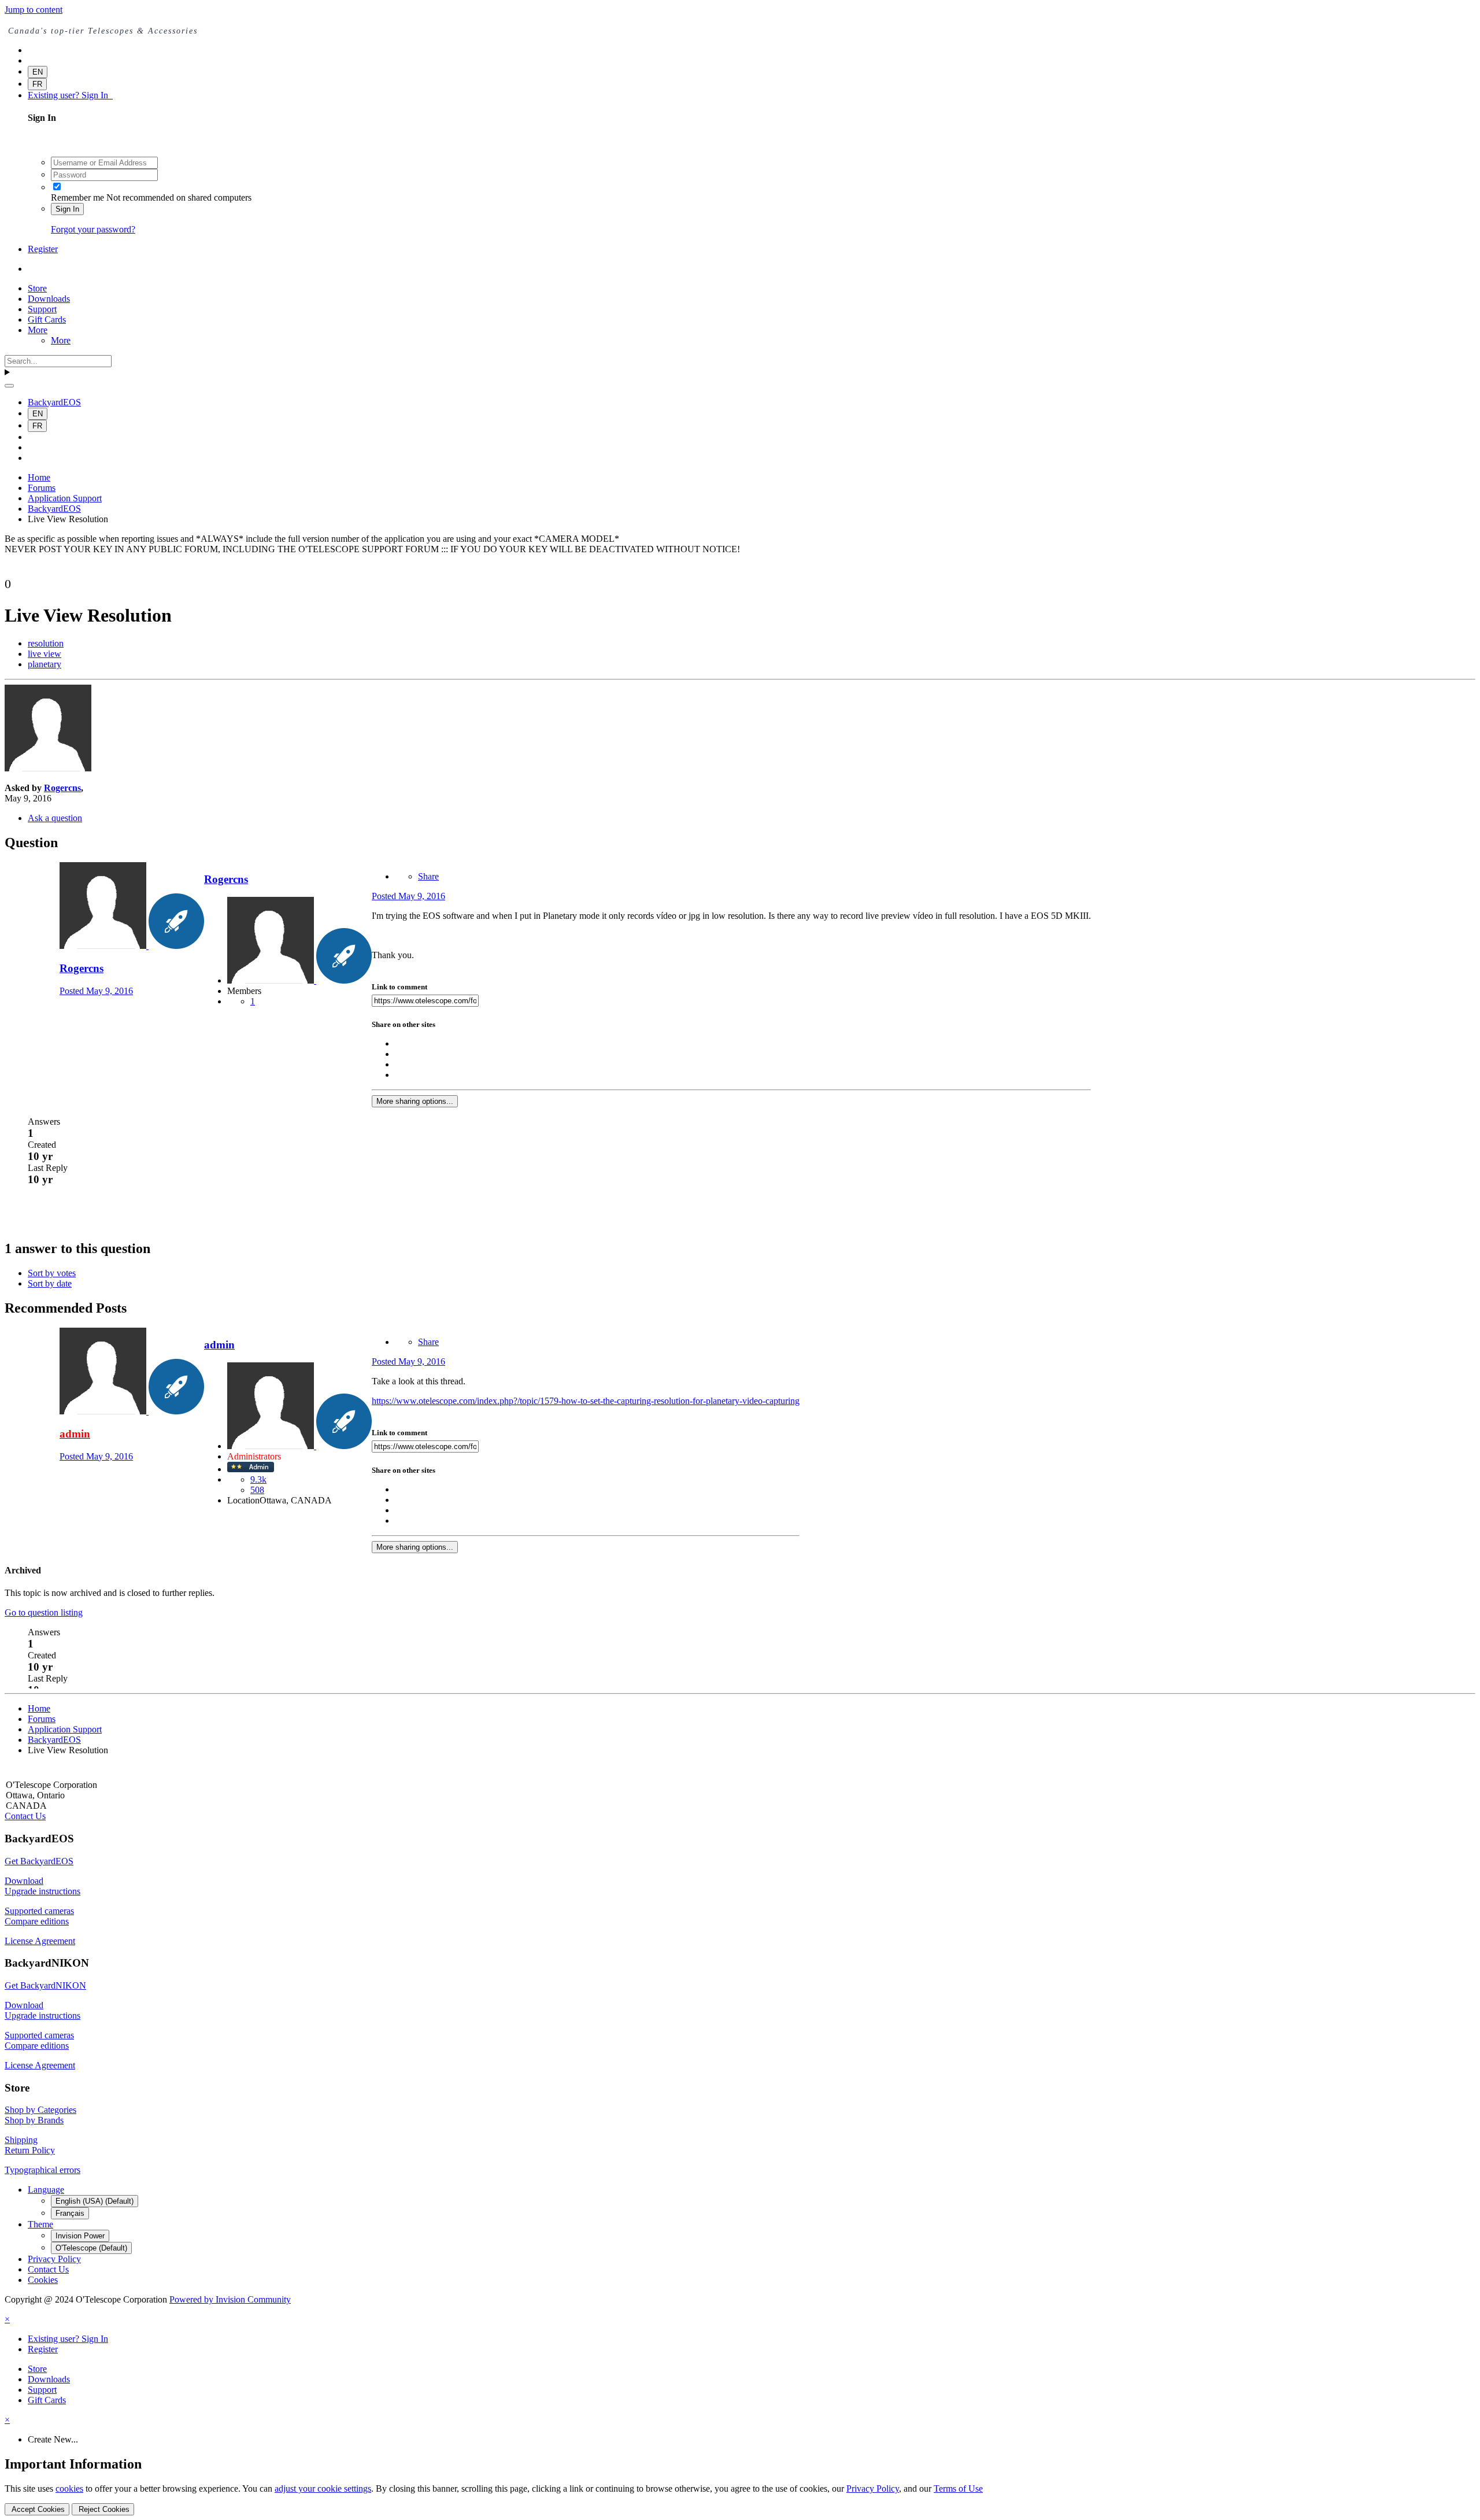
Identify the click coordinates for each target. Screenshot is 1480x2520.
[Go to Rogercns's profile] (48, 768)
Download (24, 1881)
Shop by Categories (40, 2110)
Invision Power (80, 2236)
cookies (69, 2488)
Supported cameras (39, 1911)
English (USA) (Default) (95, 2201)
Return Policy (30, 2150)
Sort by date (50, 1283)
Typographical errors (42, 2170)
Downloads (49, 299)
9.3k (258, 1479)
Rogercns (62, 788)
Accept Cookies (37, 2509)
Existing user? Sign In (70, 95)
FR (37, 84)
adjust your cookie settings (323, 2488)
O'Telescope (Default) (91, 2248)
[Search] (9, 386)
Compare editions (37, 1921)
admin (219, 1345)
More (38, 330)
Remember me (77, 197)
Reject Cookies (103, 2509)
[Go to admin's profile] (104, 1411)
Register (43, 249)
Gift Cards (47, 319)
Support (42, 309)
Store (37, 288)
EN (38, 72)
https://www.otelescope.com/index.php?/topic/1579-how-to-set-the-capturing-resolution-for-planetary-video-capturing (586, 1401)
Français (70, 2213)
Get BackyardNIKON (45, 1985)
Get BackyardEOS (39, 1861)
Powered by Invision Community (230, 2299)
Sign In (67, 209)
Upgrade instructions (42, 1891)
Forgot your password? (93, 229)
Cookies (43, 2280)
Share (428, 876)
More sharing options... (415, 1101)
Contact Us (25, 1816)
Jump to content (34, 10)
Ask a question (55, 818)
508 (257, 1490)
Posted (96, 991)
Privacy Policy (54, 2259)
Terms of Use (958, 2488)
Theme (40, 2224)
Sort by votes (52, 1273)
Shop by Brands (34, 2120)
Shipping (21, 2140)
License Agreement (40, 1941)
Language (46, 2190)
